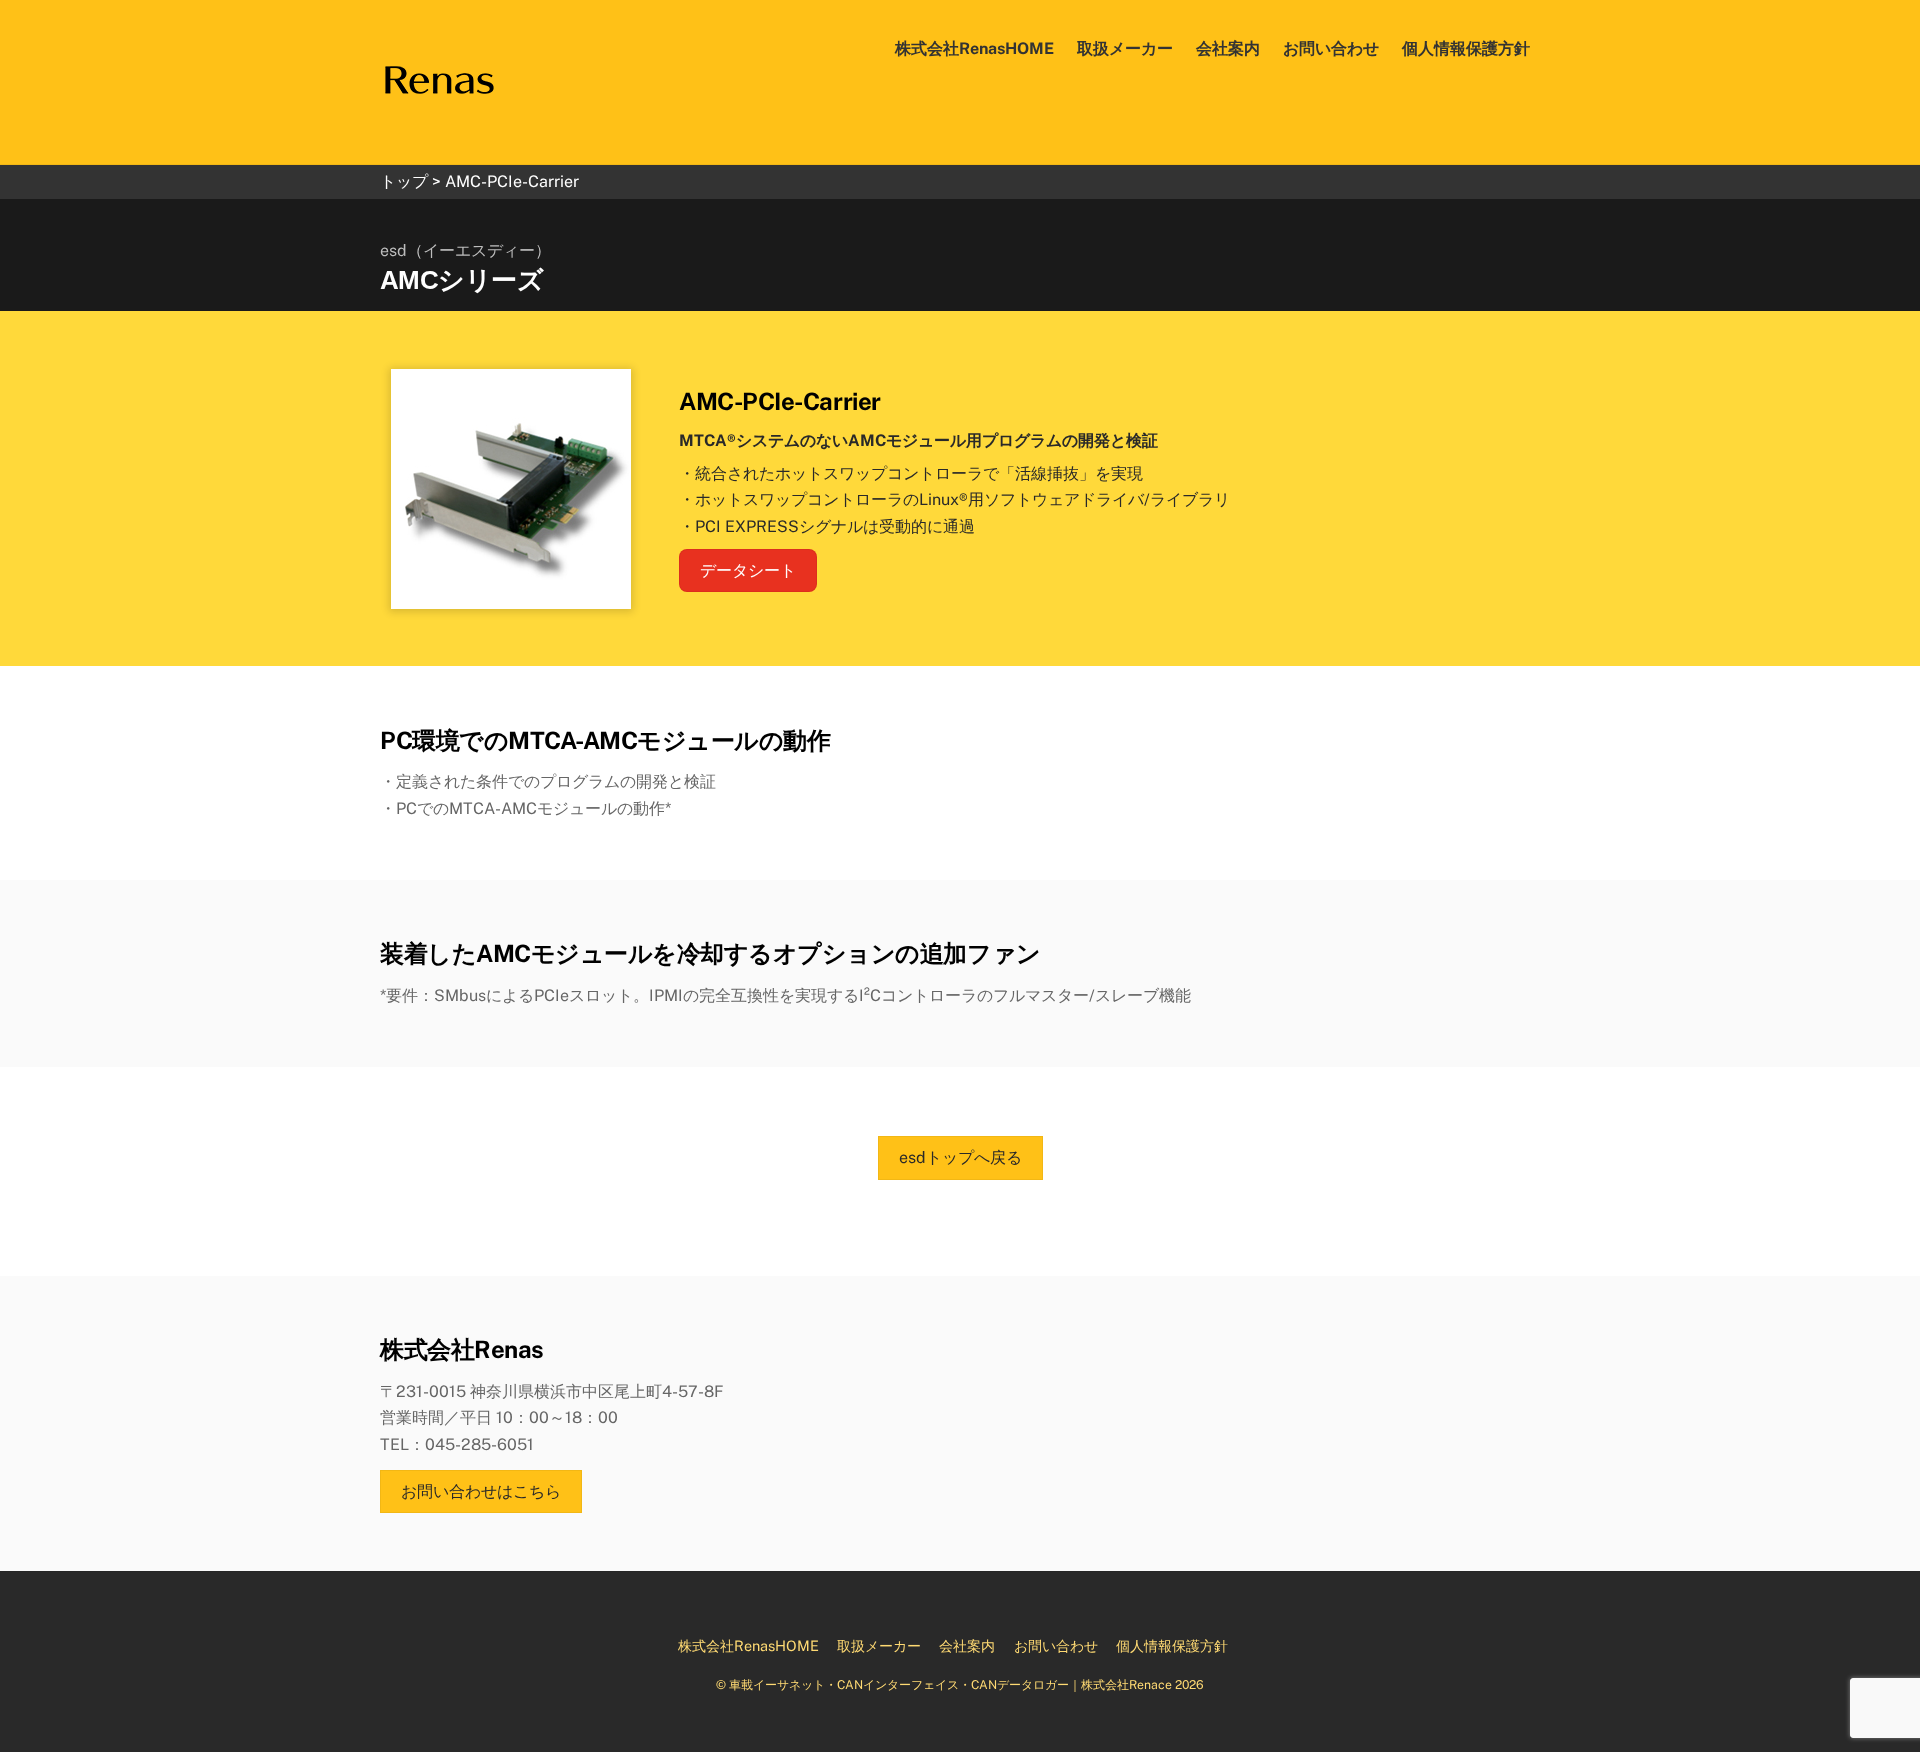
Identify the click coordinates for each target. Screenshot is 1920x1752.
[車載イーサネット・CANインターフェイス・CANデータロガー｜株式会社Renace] (438, 69)
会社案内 (1228, 48)
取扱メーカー (1125, 48)
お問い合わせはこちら (481, 1491)
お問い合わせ (1331, 48)
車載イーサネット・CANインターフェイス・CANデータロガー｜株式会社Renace (950, 1684)
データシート (748, 570)
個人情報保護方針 (1466, 48)
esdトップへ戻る (960, 1157)
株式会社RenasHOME (974, 48)
